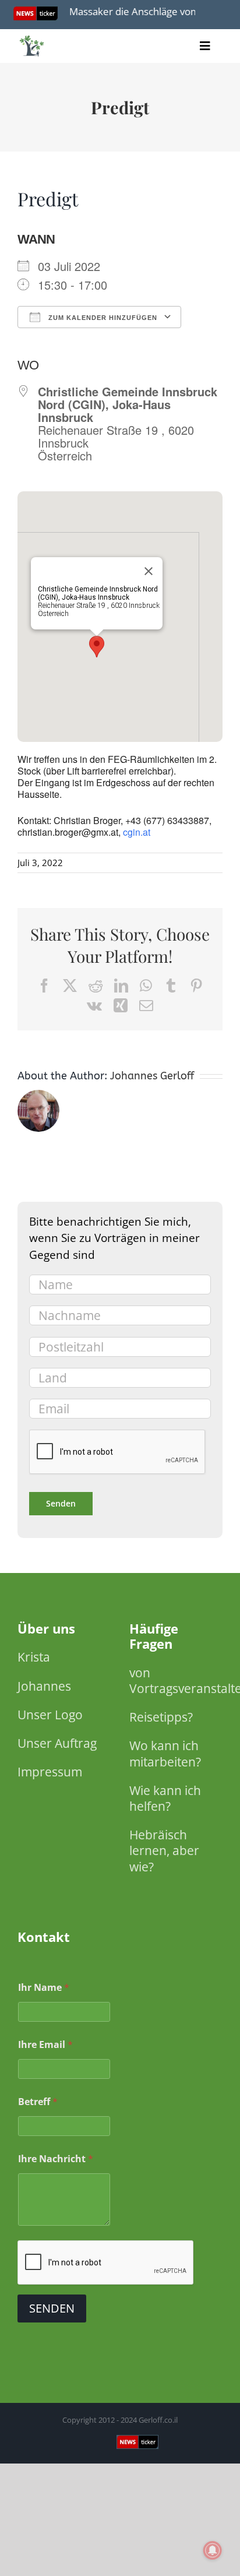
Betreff (38, 2102)
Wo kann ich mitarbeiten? (165, 1753)
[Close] (149, 571)
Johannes (44, 1686)
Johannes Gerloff (152, 1076)
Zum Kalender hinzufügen (102, 318)
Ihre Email (45, 2045)
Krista (34, 1657)
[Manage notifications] (213, 2550)
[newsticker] (32, 38)
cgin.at (137, 832)
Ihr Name (44, 1988)
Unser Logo (50, 1715)
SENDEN (52, 2308)
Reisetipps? (161, 1717)
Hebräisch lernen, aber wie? (164, 1850)
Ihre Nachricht (56, 2159)
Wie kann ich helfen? (165, 1798)
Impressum (50, 1772)
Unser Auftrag (57, 1743)
